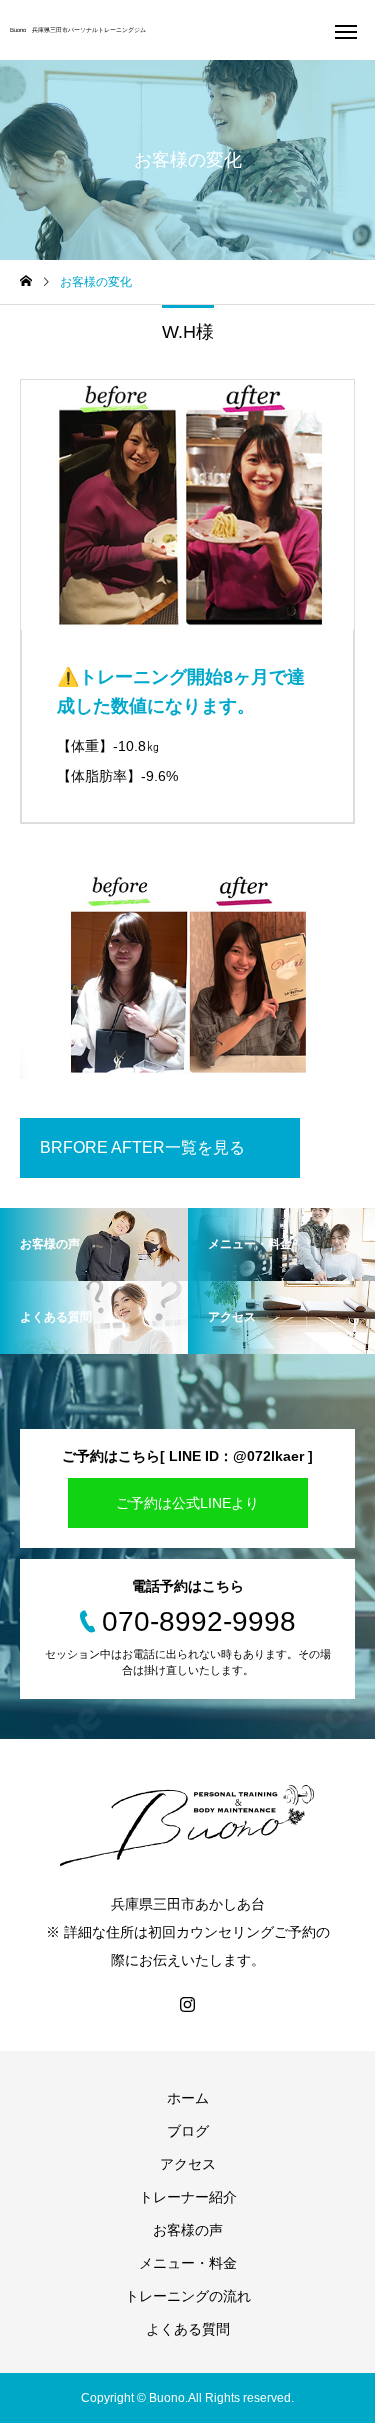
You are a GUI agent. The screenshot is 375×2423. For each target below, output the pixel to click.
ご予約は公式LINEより (187, 1503)
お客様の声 (188, 2230)
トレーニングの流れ (188, 2296)
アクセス (188, 2164)
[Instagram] (188, 2004)
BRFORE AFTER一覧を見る (142, 1147)
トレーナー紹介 (188, 2197)
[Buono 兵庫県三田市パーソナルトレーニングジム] (187, 1823)
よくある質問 (188, 2329)
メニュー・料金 (188, 2263)
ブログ (188, 2131)
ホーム (188, 2098)
